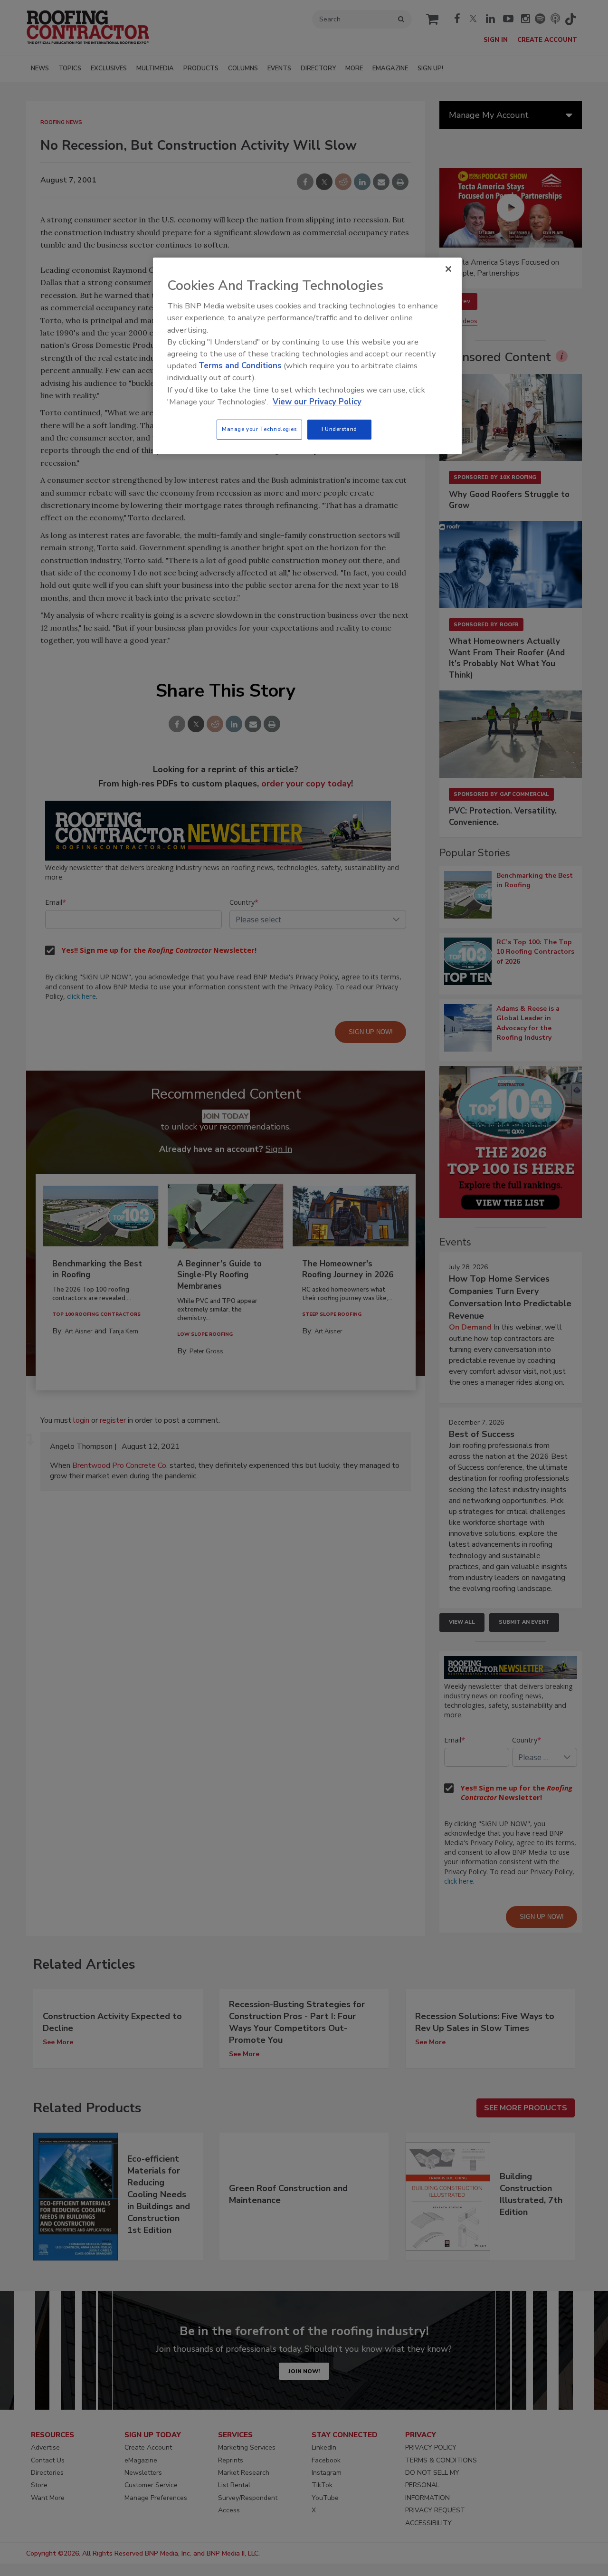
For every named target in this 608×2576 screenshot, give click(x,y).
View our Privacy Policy (317, 402)
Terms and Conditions (240, 366)
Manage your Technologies (259, 429)
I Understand (339, 429)
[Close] (448, 269)
